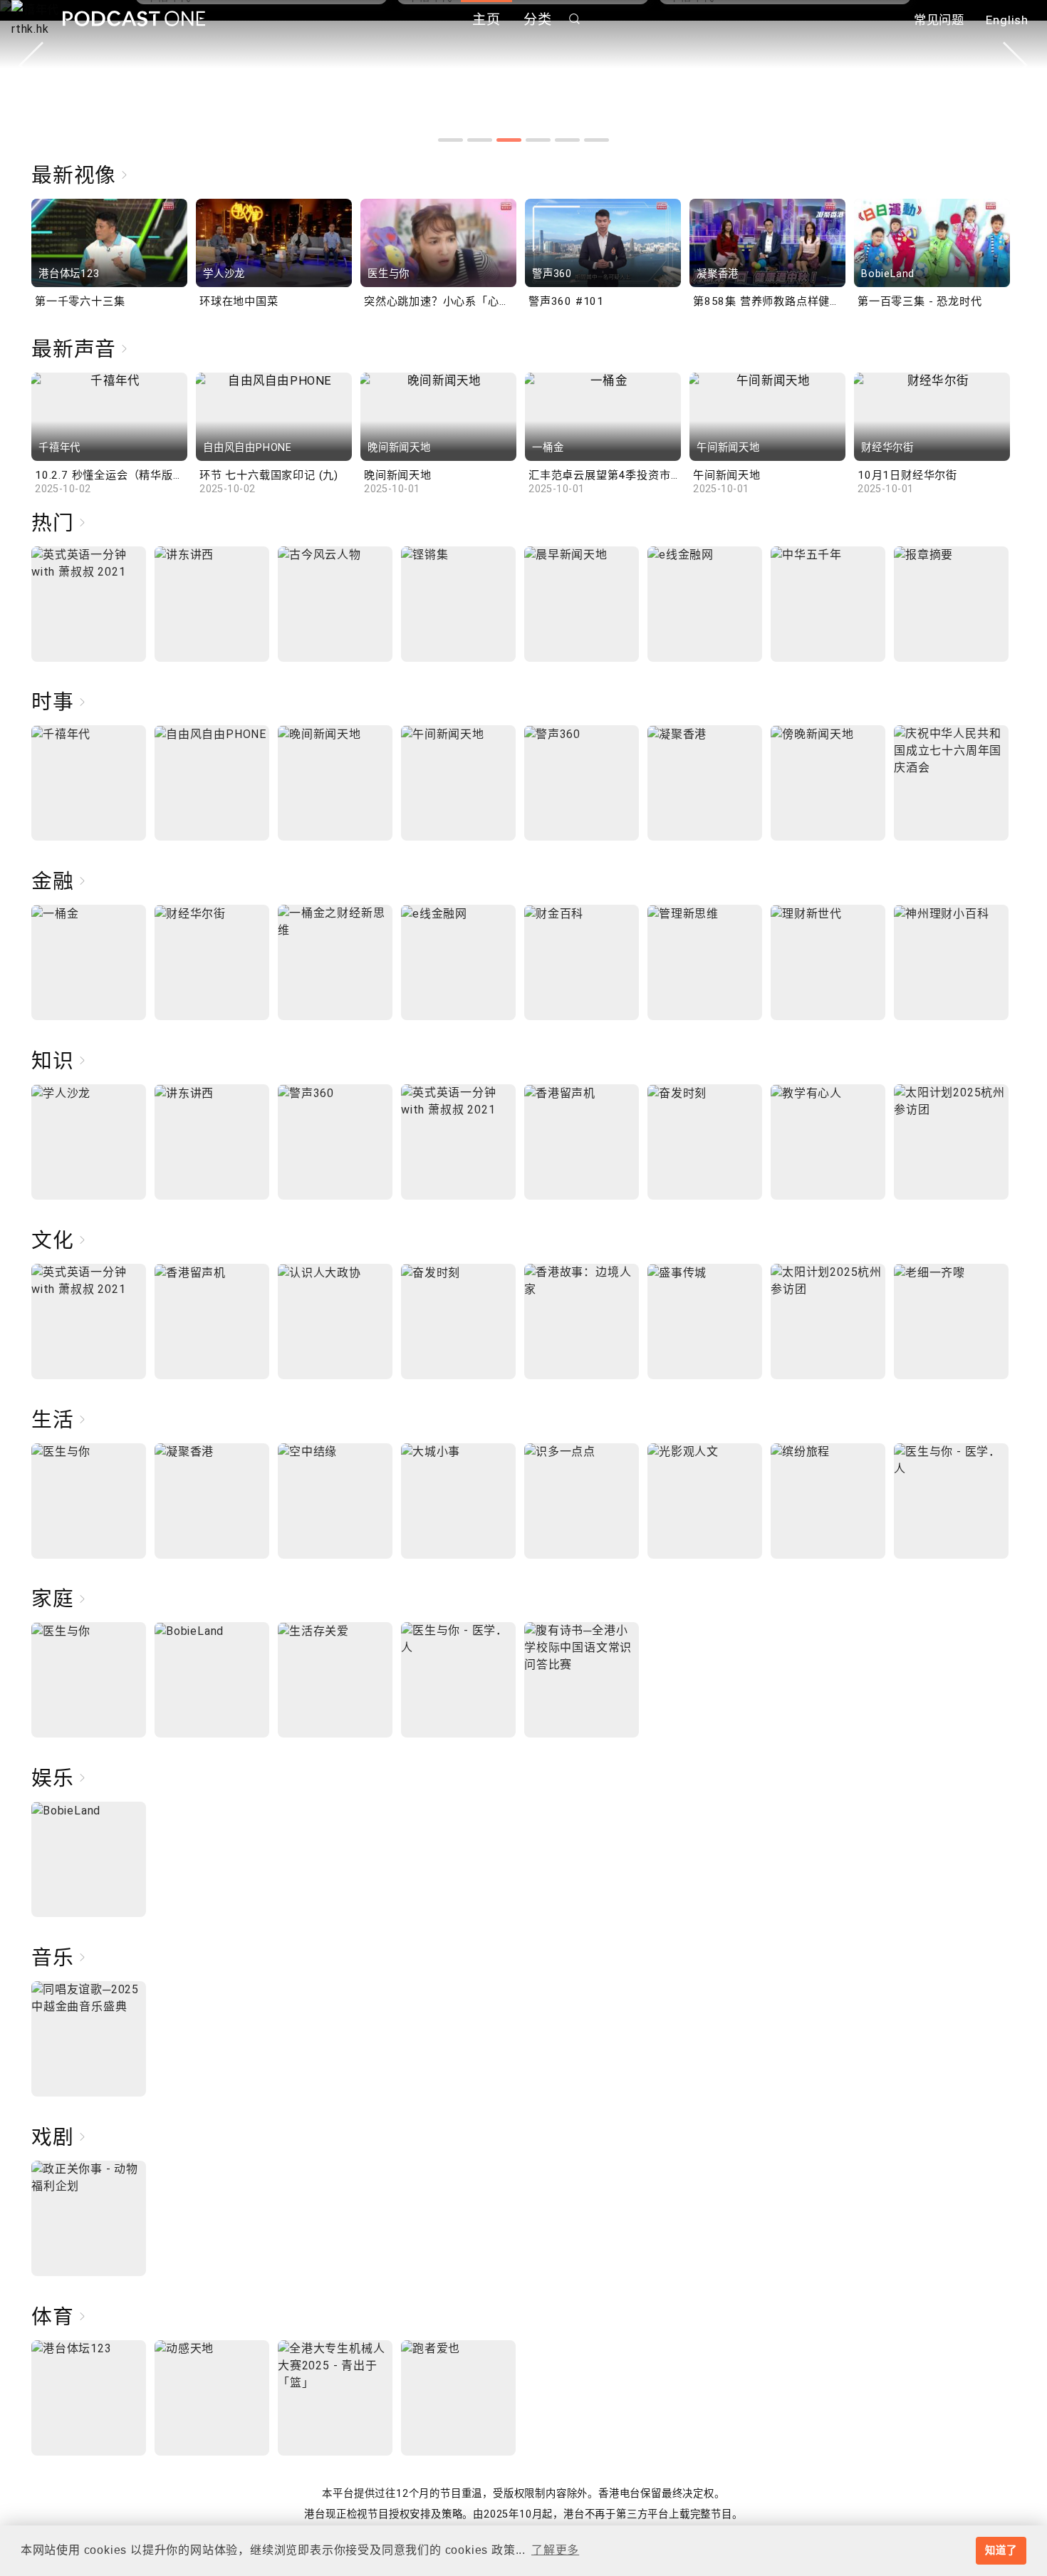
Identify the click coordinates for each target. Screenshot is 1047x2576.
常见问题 (939, 20)
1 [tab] (450, 140)
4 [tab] (538, 140)
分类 (538, 20)
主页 (486, 20)
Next (1016, 65)
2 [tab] (480, 140)
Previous (31, 65)
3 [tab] (509, 140)
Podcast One (134, 19)
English (1007, 20)
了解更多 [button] (555, 2550)
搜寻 (575, 19)
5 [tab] (567, 140)
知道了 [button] (1001, 2550)
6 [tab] (597, 140)
